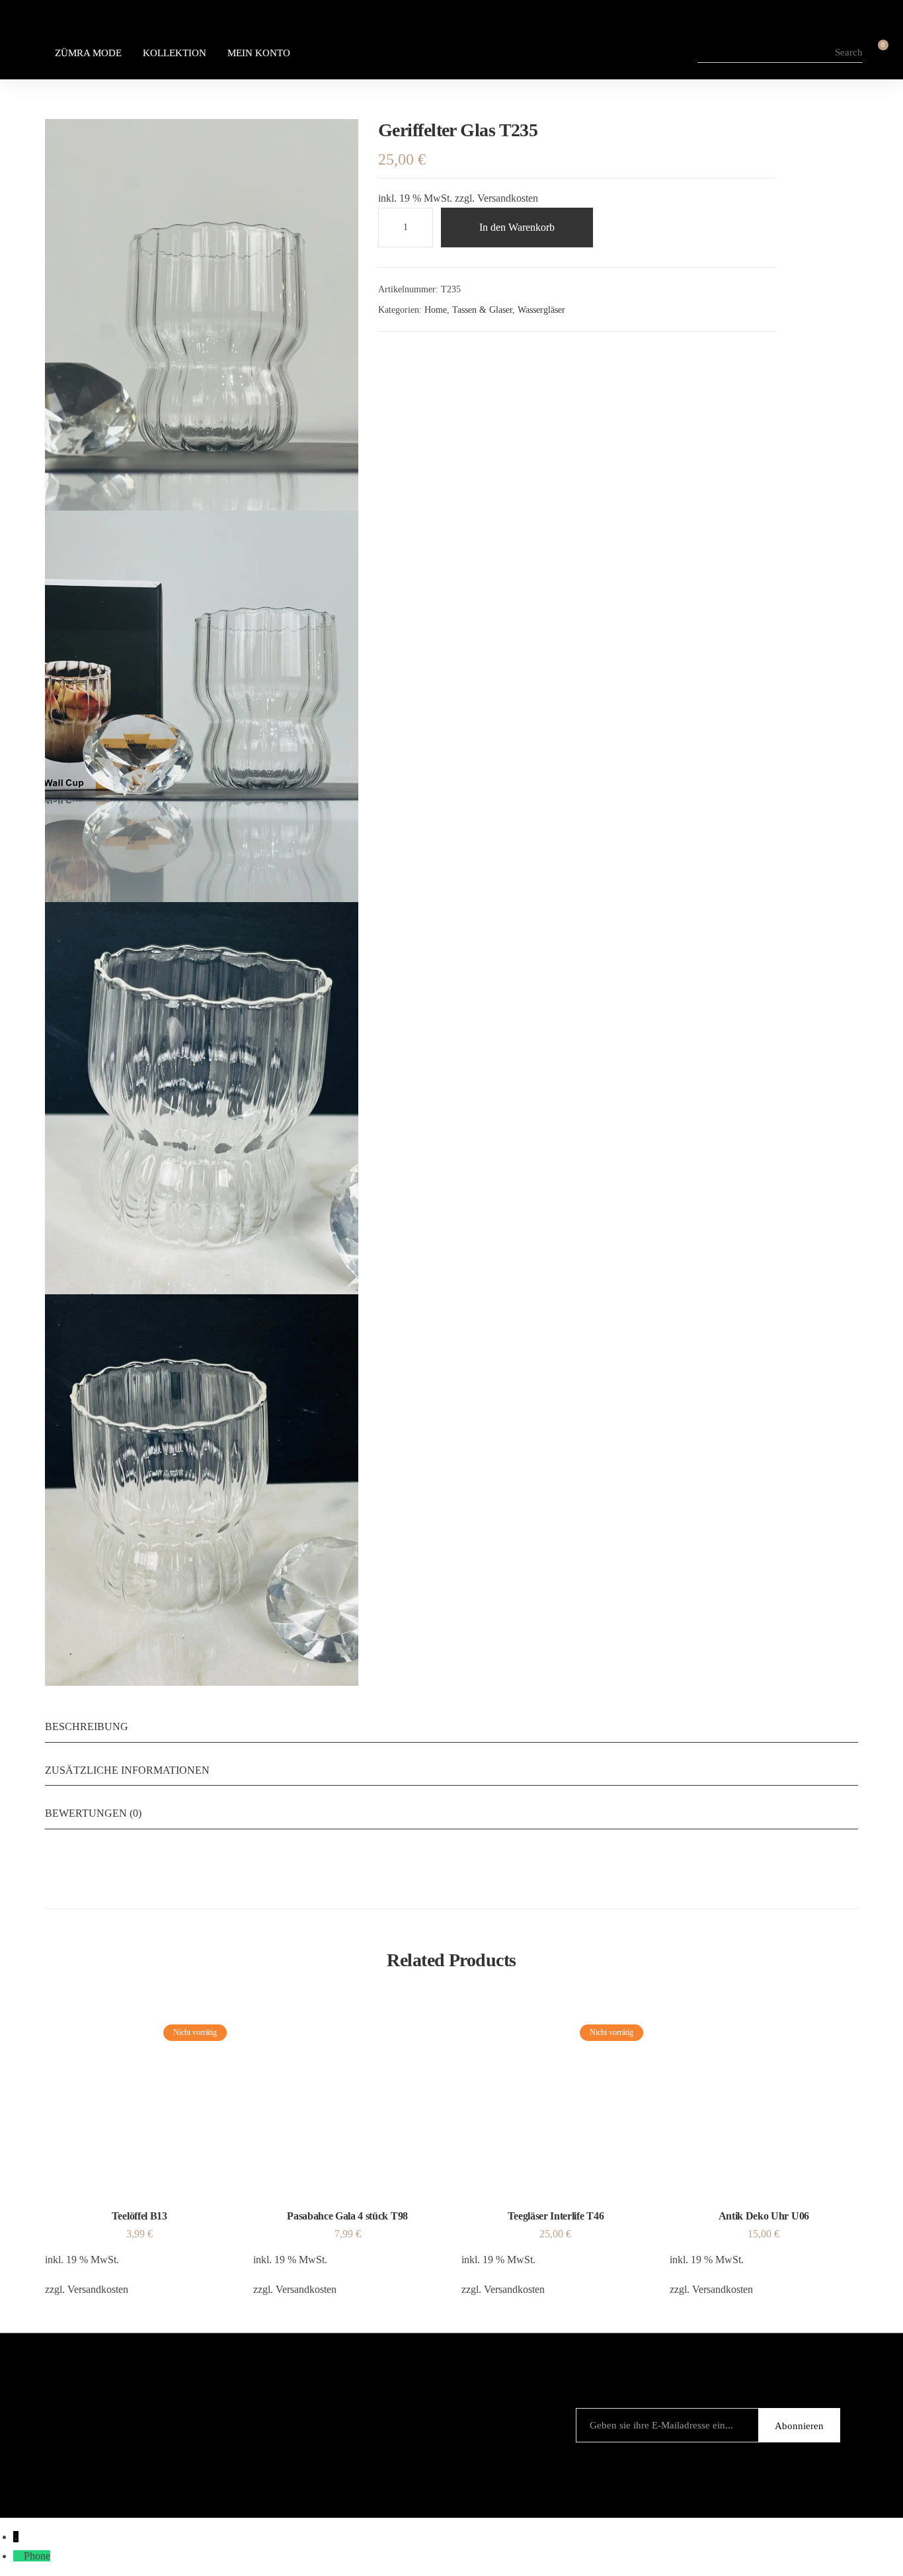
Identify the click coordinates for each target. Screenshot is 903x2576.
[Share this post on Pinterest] (450, 356)
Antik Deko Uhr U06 (764, 2216)
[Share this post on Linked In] (428, 356)
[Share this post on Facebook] (383, 356)
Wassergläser (541, 310)
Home (436, 310)
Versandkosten (508, 198)
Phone (37, 2556)
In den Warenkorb (517, 227)
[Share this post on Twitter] (405, 356)
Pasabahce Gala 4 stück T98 (347, 2216)
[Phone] (19, 2556)
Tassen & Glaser (482, 310)
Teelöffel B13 (139, 2216)
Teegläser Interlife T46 (556, 2216)
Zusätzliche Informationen (127, 1770)
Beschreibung (87, 1726)
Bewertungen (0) (93, 1813)
